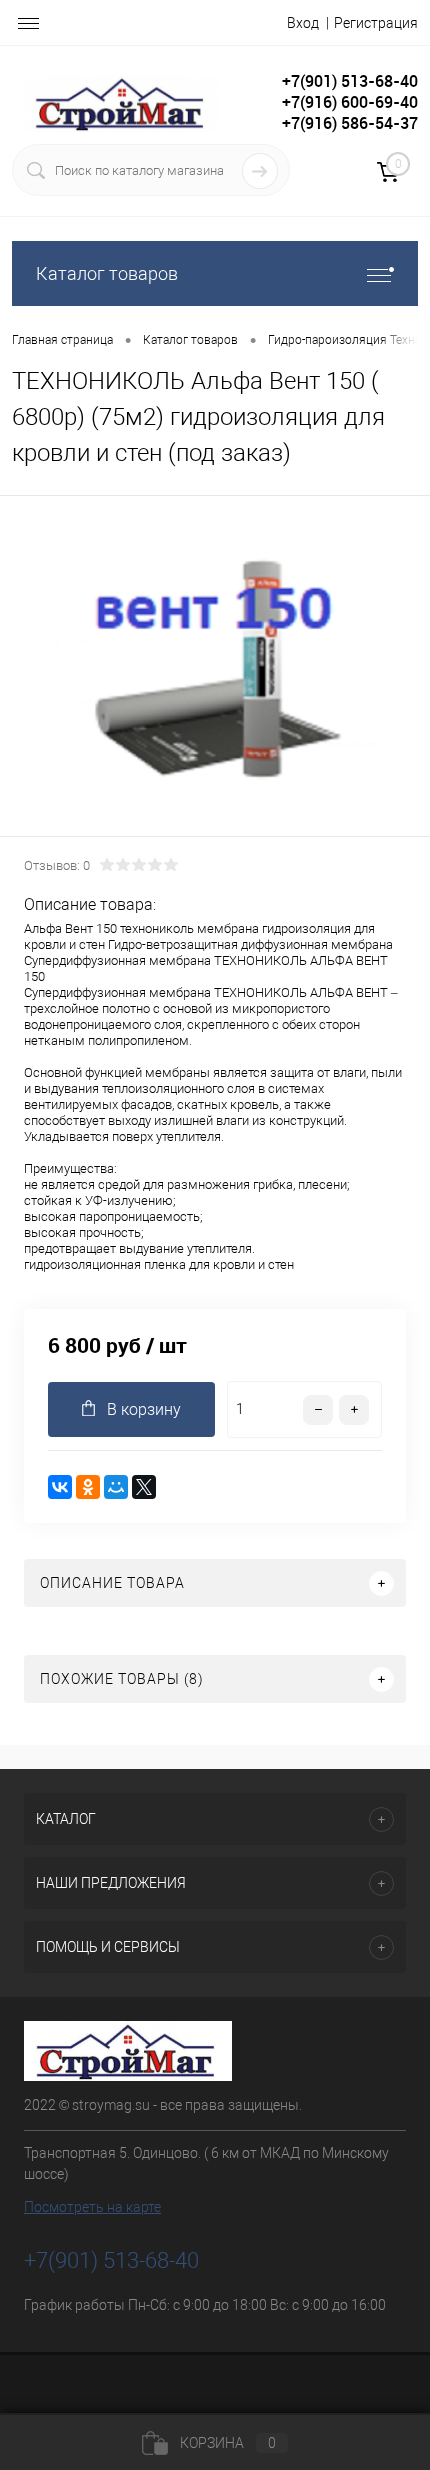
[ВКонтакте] (60, 1487)
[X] (144, 1487)
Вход (303, 23)
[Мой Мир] (116, 1487)
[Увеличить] (215, 669)
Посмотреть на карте (92, 2207)
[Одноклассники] (88, 1487)
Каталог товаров (107, 273)
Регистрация (376, 23)
